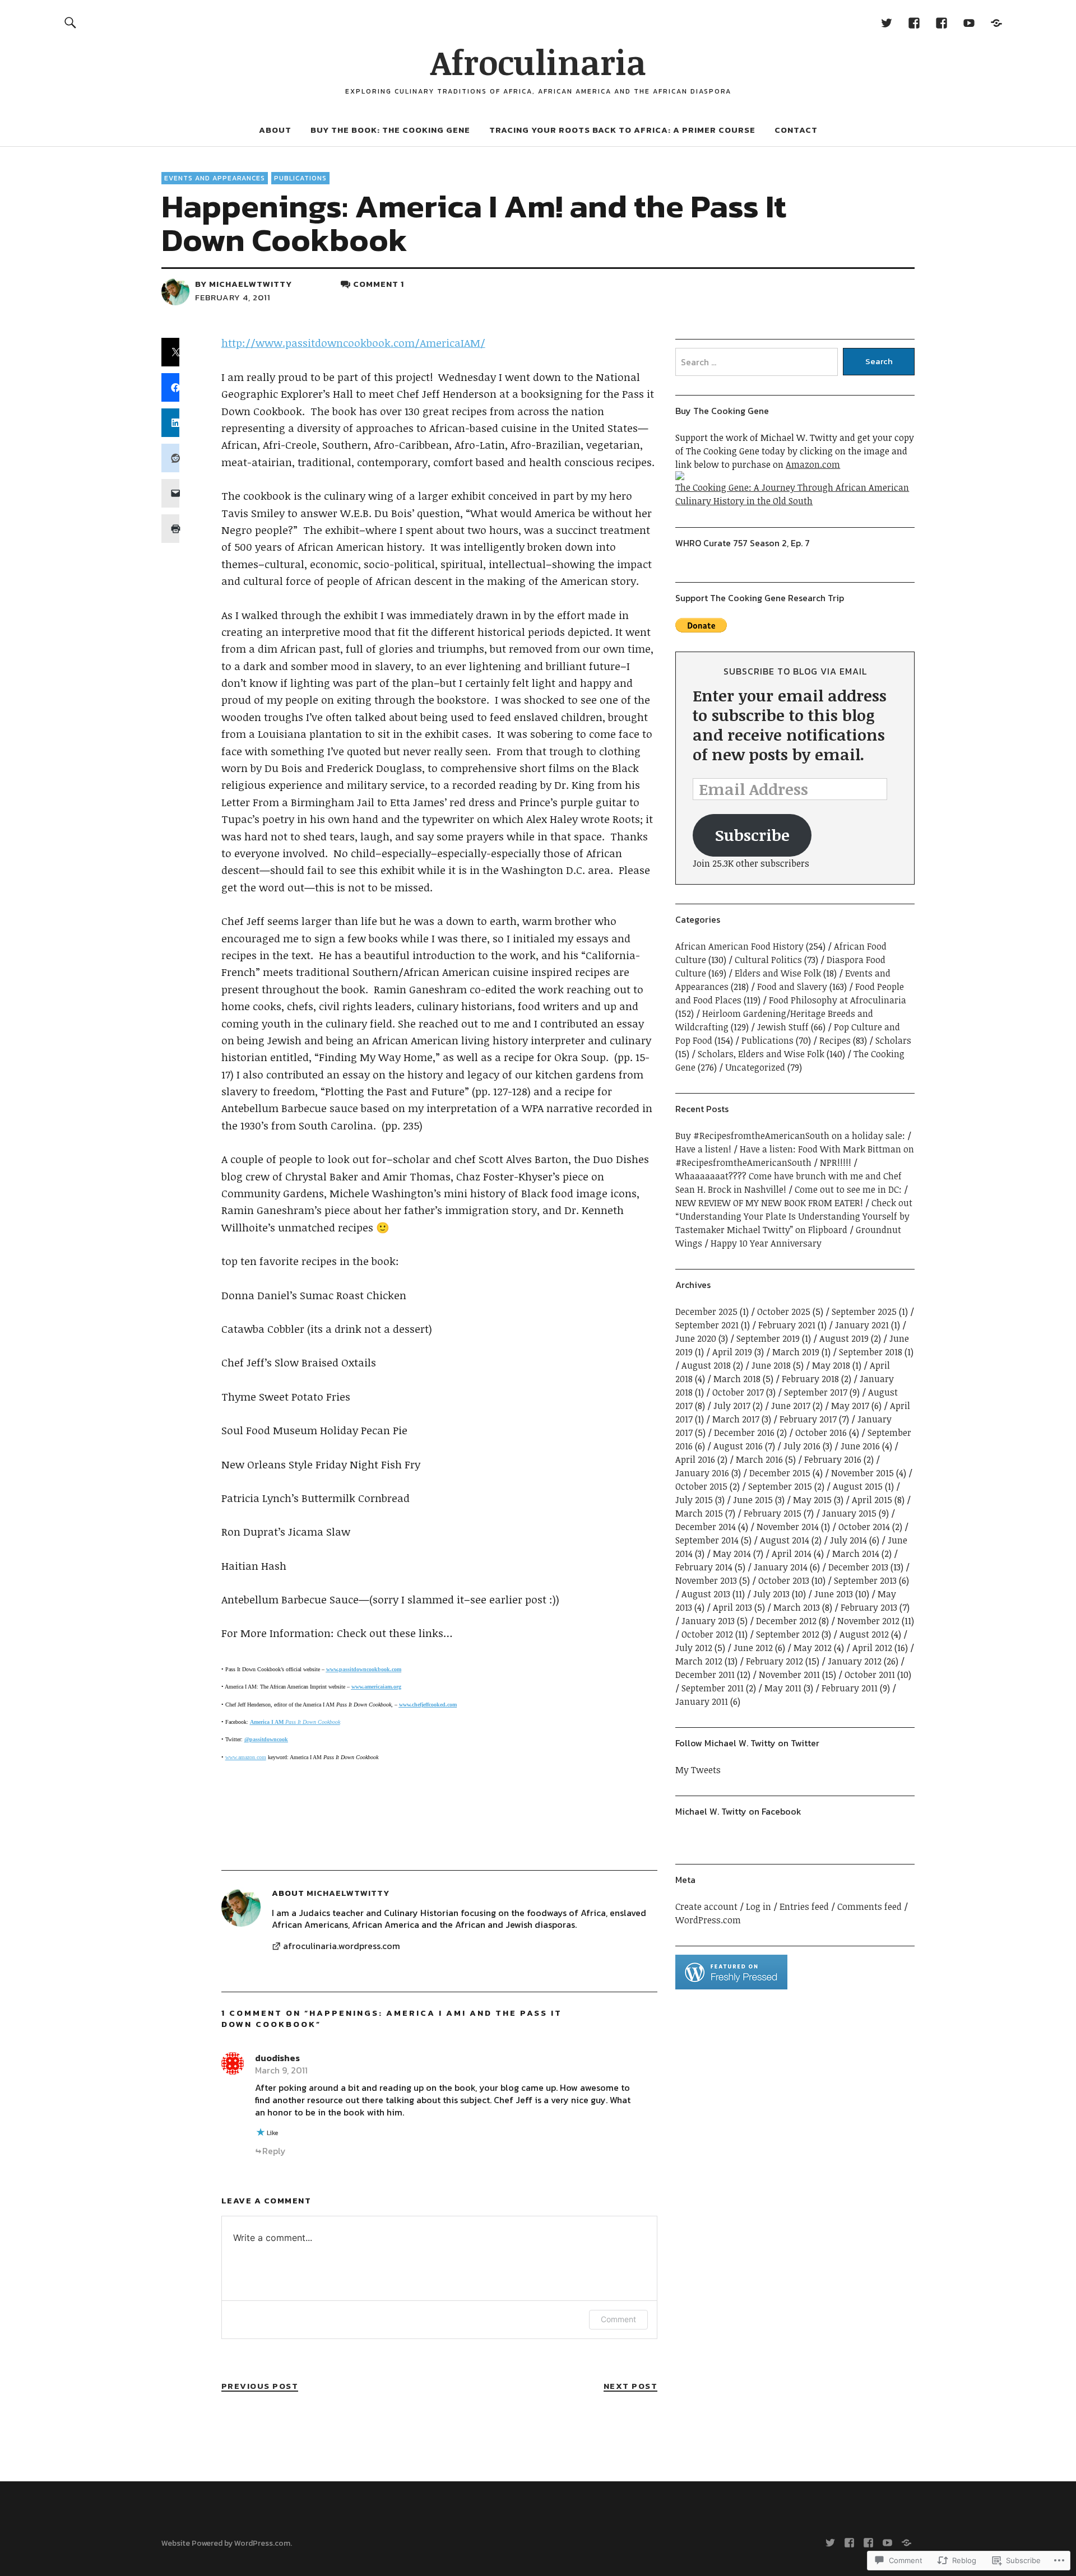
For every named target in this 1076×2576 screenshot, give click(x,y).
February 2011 (850, 1688)
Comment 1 (379, 284)
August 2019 (844, 1338)
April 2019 (732, 1352)
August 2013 (706, 1594)
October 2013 (784, 1580)
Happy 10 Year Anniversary (766, 1243)
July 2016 (802, 1446)
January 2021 (862, 1325)
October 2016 (821, 1433)
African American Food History (739, 946)
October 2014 (864, 1527)
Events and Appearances (215, 178)
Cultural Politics (768, 960)
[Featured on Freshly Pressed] (731, 1986)
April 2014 (792, 1554)
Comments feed (869, 1907)
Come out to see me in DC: (848, 1189)
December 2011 (705, 1675)
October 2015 (701, 1486)
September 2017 (816, 1392)
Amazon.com (813, 464)
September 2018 (871, 1352)
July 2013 (771, 1594)
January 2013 (708, 1621)
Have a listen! (703, 1149)
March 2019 (796, 1352)
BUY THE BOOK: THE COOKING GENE (390, 130)
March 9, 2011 (281, 2070)
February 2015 (773, 1513)
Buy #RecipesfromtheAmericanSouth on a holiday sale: (790, 1136)
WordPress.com (708, 1920)
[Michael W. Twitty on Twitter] (886, 22)
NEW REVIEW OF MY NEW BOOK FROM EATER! (769, 1203)
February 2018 (810, 1379)
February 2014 (704, 1567)
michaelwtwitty (251, 284)
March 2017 (736, 1419)
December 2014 (706, 1527)
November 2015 (862, 1473)
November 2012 (868, 1621)
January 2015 (849, 1513)
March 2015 (699, 1513)
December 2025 (706, 1312)
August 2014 (785, 1540)
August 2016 (738, 1446)
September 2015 (780, 1486)
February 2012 (774, 1661)
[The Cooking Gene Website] (996, 22)
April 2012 (872, 1648)
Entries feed (804, 1907)
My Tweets (698, 1770)
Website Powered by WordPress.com (226, 2543)
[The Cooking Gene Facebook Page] (941, 22)
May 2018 (831, 1365)
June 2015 (753, 1500)
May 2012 (813, 1648)
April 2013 (732, 1607)
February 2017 (808, 1419)
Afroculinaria (538, 62)
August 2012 (864, 1634)
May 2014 (732, 1554)
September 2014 (707, 1540)
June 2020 (696, 1338)
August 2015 (858, 1486)
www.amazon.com (246, 1757)
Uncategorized (755, 1067)
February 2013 (869, 1607)
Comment (618, 2319)
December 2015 (780, 1473)
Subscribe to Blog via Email (795, 671)
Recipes (835, 1040)
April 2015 (872, 1500)
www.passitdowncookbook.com (364, 1669)
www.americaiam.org (376, 1687)
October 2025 (784, 1312)
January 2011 (702, 1701)
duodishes (277, 2058)
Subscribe (752, 835)
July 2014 (848, 1540)
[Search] (71, 22)
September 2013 (865, 1580)
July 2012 (694, 1648)
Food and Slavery (792, 987)
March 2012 (699, 1661)
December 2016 (744, 1433)
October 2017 (738, 1392)
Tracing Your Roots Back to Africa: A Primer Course (622, 130)
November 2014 (788, 1527)
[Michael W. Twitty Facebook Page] (914, 22)
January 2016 (702, 1473)
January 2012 (855, 1661)
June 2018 (771, 1365)
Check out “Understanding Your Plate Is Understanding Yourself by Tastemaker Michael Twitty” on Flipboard (794, 1216)
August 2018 (706, 1365)
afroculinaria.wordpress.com (342, 1946)
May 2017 (850, 1406)
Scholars (893, 1040)
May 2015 (812, 1500)
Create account (706, 1907)
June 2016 (860, 1446)
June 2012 (753, 1648)
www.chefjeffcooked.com (428, 1705)
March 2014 (856, 1554)
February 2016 (833, 1459)
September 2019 (768, 1338)
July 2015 (694, 1500)
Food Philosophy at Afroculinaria (838, 1000)
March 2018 (737, 1379)
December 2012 (786, 1621)
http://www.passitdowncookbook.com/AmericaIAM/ (353, 343)
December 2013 (858, 1567)
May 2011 (783, 1688)
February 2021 (787, 1325)
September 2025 (864, 1312)
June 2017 (791, 1406)
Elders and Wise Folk (778, 973)
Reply (274, 2151)
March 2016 (759, 1459)
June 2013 (834, 1594)
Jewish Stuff (783, 1027)
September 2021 (707, 1325)
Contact (796, 130)
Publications (300, 178)
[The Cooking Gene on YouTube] (969, 22)
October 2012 (707, 1634)
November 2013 (706, 1580)
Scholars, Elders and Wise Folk (761, 1054)
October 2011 (870, 1675)
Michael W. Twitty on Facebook (738, 1811)
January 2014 (781, 1567)
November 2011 (789, 1675)
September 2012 (788, 1634)
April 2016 (695, 1459)
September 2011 (713, 1688)
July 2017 (732, 1406)
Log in (759, 1907)
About (275, 130)
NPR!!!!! (836, 1163)
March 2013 (797, 1607)
